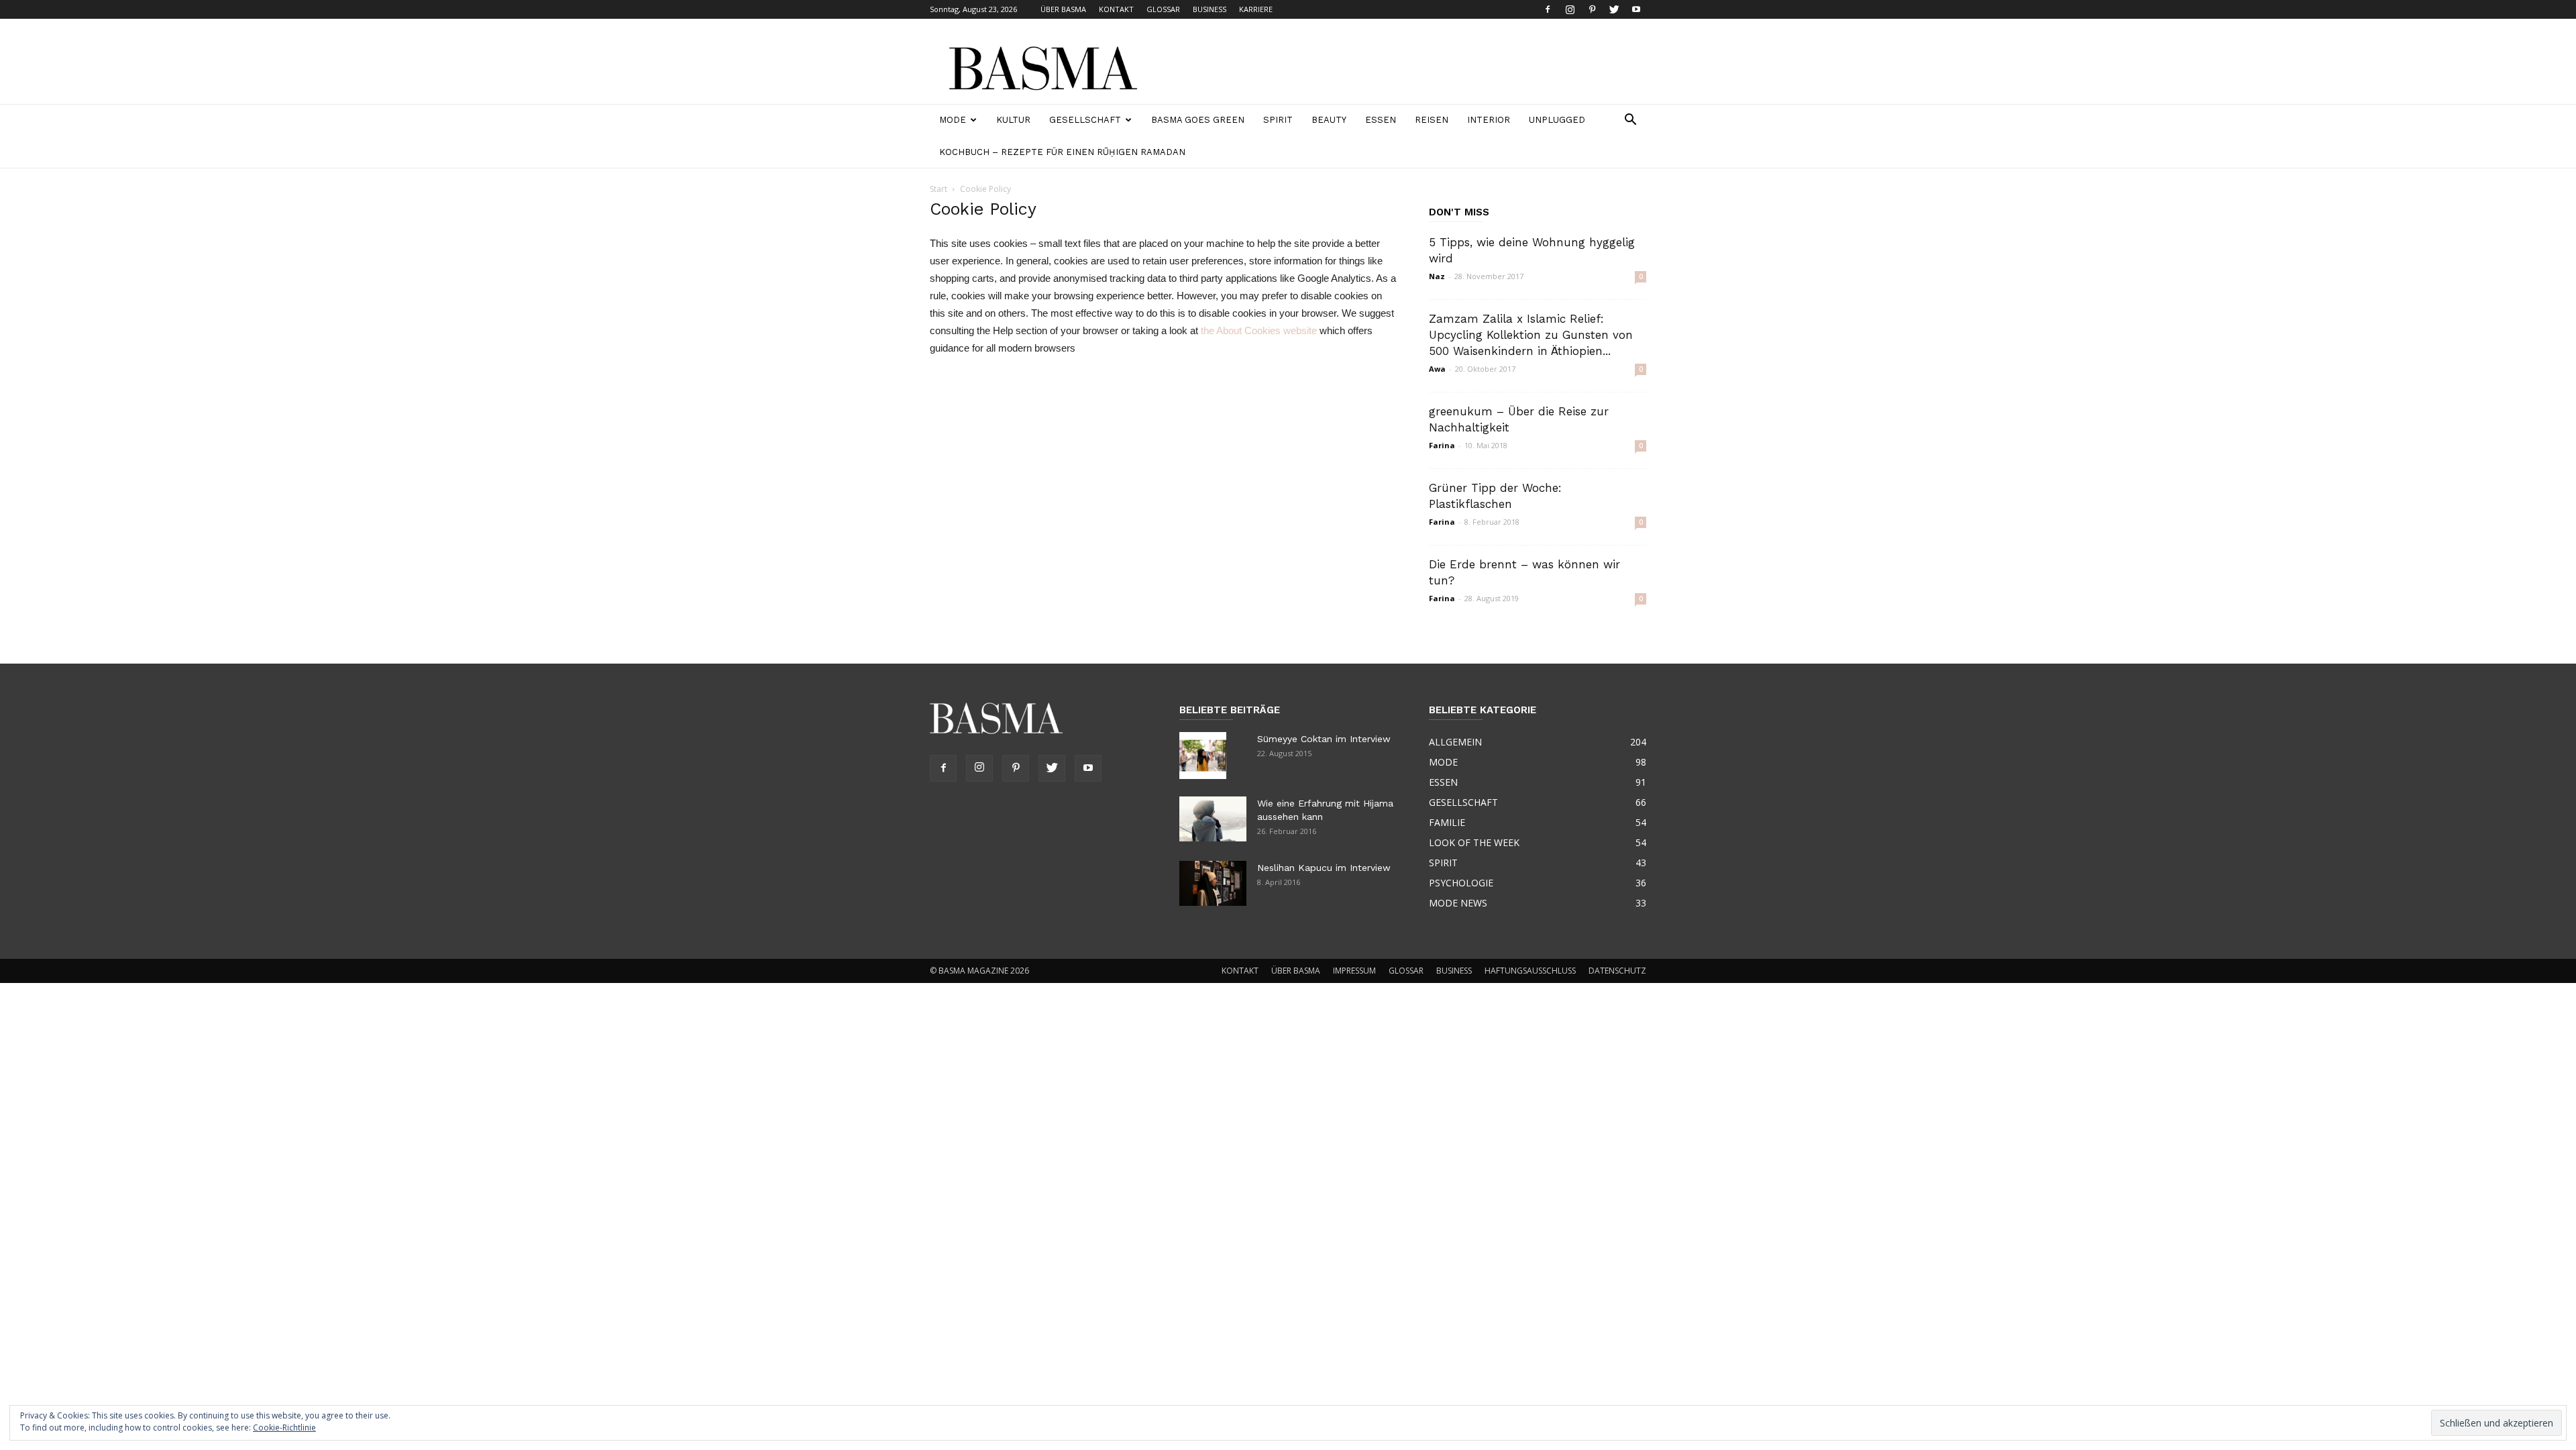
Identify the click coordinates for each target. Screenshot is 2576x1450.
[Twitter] (1614, 9)
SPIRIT (1278, 120)
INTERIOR (1489, 120)
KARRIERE (1256, 9)
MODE (953, 120)
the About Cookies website (1259, 330)
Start (938, 189)
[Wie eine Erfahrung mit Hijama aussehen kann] (1213, 819)
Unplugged (1557, 120)
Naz (1437, 276)
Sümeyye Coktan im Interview (1324, 739)
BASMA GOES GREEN (1198, 120)
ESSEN (1381, 120)
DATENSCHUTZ (1617, 971)
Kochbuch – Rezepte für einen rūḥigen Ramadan (1062, 152)
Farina (1442, 445)
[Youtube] (1636, 9)
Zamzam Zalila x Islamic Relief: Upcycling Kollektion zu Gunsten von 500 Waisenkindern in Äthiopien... (1531, 335)
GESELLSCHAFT (1085, 120)
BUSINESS (1210, 9)
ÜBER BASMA (1063, 9)
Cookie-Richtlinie (284, 1428)
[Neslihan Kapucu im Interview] (1213, 883)
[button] (1630, 121)
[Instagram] (1570, 9)
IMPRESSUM (1354, 971)
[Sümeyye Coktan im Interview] (1203, 756)
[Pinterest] (1592, 9)
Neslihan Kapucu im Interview (1324, 868)
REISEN (1432, 120)
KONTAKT (1116, 9)
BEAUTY (1329, 120)
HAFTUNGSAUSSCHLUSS (1530, 971)
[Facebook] (1548, 9)
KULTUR (1013, 120)
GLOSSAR (1163, 9)
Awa (1437, 369)
